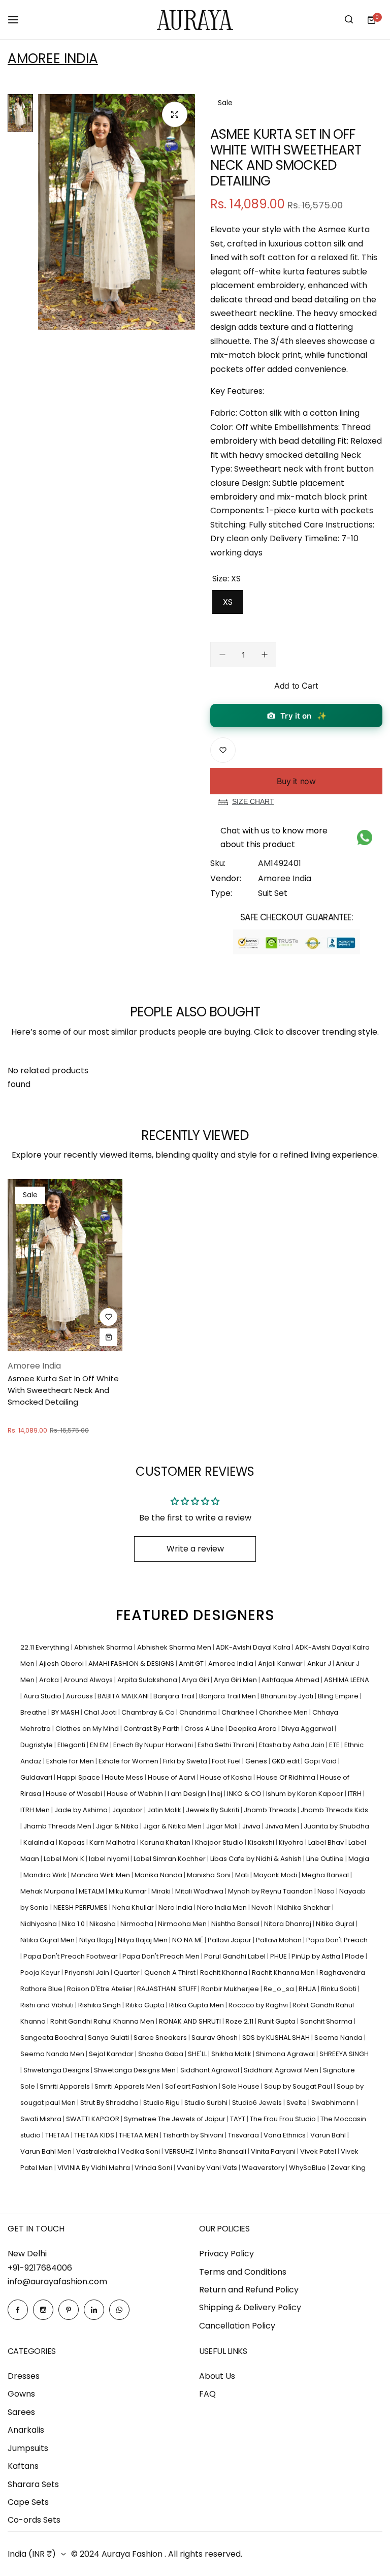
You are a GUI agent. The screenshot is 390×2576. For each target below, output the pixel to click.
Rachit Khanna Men (284, 1973)
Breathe (34, 1712)
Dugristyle (37, 1745)
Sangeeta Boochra (53, 2038)
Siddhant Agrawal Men (282, 2070)
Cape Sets (28, 2502)
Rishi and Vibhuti (48, 2005)
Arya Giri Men (236, 1680)
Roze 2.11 (240, 2021)
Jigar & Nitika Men (173, 1826)
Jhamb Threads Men (58, 1826)
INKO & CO (245, 1794)
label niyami (110, 1859)
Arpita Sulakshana (148, 1680)
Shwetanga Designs (57, 2070)
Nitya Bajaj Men (143, 1940)
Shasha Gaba (161, 2054)
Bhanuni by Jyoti (288, 1696)
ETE (335, 1745)
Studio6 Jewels (258, 2103)
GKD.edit (286, 1761)
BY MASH (66, 1712)
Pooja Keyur (41, 1973)
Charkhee (239, 1712)
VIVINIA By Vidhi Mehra (94, 2168)
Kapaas (73, 1842)
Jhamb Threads (271, 1810)
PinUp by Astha (317, 1956)
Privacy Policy (226, 2254)
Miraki (162, 1891)
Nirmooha (138, 1924)
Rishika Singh (100, 2005)
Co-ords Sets (34, 2520)
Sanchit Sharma (327, 2021)
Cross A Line (205, 1729)
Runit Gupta (278, 2021)
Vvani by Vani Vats (208, 2168)
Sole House (241, 2086)
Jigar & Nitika (118, 1826)
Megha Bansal (326, 1875)
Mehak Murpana (48, 1891)
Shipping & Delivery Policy (250, 2307)
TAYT (238, 2119)
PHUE (279, 1956)
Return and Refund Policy (249, 2290)
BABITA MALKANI (124, 1696)
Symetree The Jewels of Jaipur (175, 2119)
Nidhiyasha (39, 1924)
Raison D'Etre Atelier (101, 1989)
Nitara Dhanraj (288, 1924)
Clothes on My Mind (88, 1729)
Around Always (89, 1680)
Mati (243, 1875)
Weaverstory (264, 2168)
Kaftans (23, 2466)
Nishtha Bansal (236, 1924)
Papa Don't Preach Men (162, 1956)
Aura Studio (43, 1696)
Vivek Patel (319, 2151)
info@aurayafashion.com (57, 2282)
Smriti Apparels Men (128, 2086)
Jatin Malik (165, 1810)
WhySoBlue (308, 2168)
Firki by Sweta (186, 1761)
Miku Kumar (128, 1891)
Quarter (127, 1973)
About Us (217, 2376)
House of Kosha (227, 1777)
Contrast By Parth (152, 1729)
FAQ (207, 2394)
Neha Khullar (134, 1907)
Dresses (24, 2376)
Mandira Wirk (46, 1875)
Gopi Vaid (321, 1761)
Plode (355, 1956)
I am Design (188, 1794)
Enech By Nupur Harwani (154, 1745)
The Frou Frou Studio (284, 2119)
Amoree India (53, 58)
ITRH (355, 1794)
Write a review (195, 1549)
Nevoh (263, 1907)
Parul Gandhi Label (236, 1956)
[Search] (349, 20)
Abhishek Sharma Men (175, 1647)
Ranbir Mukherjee (231, 1989)
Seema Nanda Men (53, 2054)
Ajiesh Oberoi (62, 1664)
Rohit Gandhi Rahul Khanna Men (103, 2021)
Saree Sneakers (161, 2038)
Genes (257, 1761)
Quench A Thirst (171, 1973)
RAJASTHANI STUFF (168, 1989)
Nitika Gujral (336, 1924)
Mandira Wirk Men (101, 1875)
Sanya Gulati (109, 2038)
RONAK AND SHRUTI (191, 2021)
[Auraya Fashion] (195, 20)
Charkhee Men (284, 1712)
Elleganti (72, 1745)
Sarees (21, 2412)
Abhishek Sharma (104, 1647)
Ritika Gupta (146, 2005)
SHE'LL (198, 2054)
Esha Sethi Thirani (227, 1745)
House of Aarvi (172, 1777)
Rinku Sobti (339, 1989)
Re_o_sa (280, 1989)
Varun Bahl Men (47, 2151)
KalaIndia (40, 1842)
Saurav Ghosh (215, 2038)
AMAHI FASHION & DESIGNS (132, 1664)
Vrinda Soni (154, 2168)
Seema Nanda (339, 2038)
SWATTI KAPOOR (93, 2119)
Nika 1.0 (74, 1924)
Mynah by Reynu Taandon (271, 1891)
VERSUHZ (180, 2151)
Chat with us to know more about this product (274, 837)
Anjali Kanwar (281, 1664)
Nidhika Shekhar (305, 1907)
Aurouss (80, 1696)
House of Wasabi (75, 1794)
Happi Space (79, 1777)
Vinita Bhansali (223, 2151)
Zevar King (348, 2168)
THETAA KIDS (95, 2135)
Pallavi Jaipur (230, 1940)
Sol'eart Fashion (192, 2086)
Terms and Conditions (243, 2272)
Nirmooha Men (183, 1924)
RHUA (308, 1989)
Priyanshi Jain (88, 1973)
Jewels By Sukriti (213, 1810)
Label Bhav (327, 1842)
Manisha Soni (209, 1875)
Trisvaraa (244, 2135)
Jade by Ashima (82, 1810)
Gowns (21, 2394)
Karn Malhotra (113, 1842)
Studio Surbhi (207, 2103)
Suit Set (273, 893)
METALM (92, 1891)
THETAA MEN (139, 2135)
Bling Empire (339, 1696)
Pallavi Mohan (280, 1940)
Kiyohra (292, 1842)
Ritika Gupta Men (197, 2005)
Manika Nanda (159, 1875)
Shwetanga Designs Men (136, 2070)
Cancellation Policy (237, 2326)
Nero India (176, 1907)
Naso (327, 1891)
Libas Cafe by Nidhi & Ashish (257, 1859)
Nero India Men (223, 1907)
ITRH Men (36, 1810)
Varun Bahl (329, 2135)
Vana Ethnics (285, 2135)
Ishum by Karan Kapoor (305, 1794)
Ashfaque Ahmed (291, 1680)
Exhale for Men (71, 1761)
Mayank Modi (276, 1875)
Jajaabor (128, 1810)
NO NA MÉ (188, 1940)
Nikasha (103, 1924)
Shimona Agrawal (286, 2054)
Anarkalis (26, 2430)
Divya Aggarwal (308, 1729)
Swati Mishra (42, 2119)
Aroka (50, 1680)
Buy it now (296, 781)
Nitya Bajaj (97, 1940)
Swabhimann (334, 2103)
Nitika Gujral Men (48, 1940)
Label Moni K (65, 1859)
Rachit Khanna (224, 1973)
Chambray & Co (149, 1712)
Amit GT (192, 1664)
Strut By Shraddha (110, 2103)
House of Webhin (136, 1794)
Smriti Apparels (66, 2086)
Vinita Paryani (274, 2151)
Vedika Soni (141, 2151)
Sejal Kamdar (112, 2054)
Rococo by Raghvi (259, 2005)
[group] (117, 212)
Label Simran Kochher (170, 1859)
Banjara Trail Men (228, 1696)
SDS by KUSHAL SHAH (277, 2038)
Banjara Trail (175, 1696)
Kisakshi (262, 1842)
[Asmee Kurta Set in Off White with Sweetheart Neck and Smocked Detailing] (65, 1265)
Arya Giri (196, 1680)
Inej (217, 1794)
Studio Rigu (162, 2103)
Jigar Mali (223, 1826)
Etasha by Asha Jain (292, 1745)
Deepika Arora (253, 1729)
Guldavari (37, 1777)
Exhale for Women (129, 1761)
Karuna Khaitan (166, 1842)
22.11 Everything (46, 1647)
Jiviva (252, 1826)
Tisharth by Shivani (194, 2135)
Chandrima (199, 1712)
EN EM (100, 1745)
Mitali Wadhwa (200, 1891)
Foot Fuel (227, 1761)
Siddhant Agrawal (210, 2070)
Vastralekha (97, 2151)
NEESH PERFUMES (81, 1907)
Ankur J (320, 1664)
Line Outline (326, 1859)
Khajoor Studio (220, 1842)
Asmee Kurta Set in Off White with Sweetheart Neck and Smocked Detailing (63, 1390)
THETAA (58, 2135)
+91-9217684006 (40, 2268)
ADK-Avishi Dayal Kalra (254, 1647)
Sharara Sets (33, 2484)
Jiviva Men (283, 1826)
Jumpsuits (28, 2448)
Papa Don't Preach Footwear (71, 1956)
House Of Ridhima (287, 1777)
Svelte (297, 2103)
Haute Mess (125, 1777)
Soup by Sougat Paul (299, 2086)
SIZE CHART (253, 801)
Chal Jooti (101, 1712)
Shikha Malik (232, 2054)
